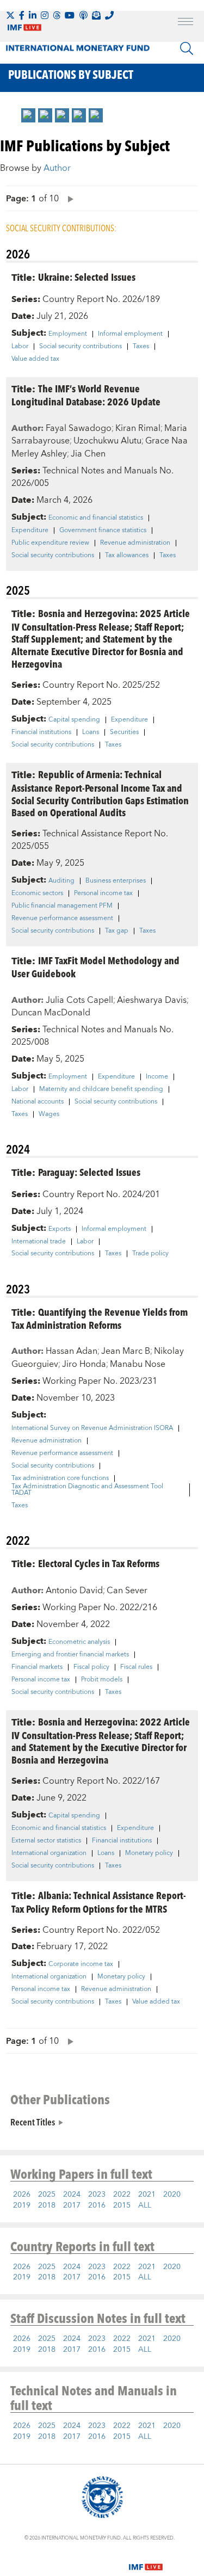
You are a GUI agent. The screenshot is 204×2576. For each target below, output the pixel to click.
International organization (49, 1853)
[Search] (187, 48)
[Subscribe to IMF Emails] (96, 15)
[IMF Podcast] (83, 15)
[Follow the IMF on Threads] (57, 15)
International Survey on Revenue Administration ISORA (92, 1428)
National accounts (38, 1102)
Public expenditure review (50, 543)
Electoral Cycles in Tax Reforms (99, 1563)
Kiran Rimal (138, 428)
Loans (91, 732)
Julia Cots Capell (79, 1000)
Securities (124, 732)
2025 (47, 2195)
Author (57, 168)
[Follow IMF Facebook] (22, 15)
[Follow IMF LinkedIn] (33, 15)
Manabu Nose (138, 1364)
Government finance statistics (103, 531)
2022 (122, 2195)
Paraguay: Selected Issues (89, 1172)
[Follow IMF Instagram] (45, 15)
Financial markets (37, 1667)
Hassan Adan (72, 1351)
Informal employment (130, 334)
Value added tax (35, 359)
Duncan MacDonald (51, 1013)
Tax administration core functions (60, 1478)
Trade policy (150, 1254)
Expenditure (30, 531)
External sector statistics (46, 1841)
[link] (28, 115)
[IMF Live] (146, 2561)
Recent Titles (33, 2122)
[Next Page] (68, 198)
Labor (20, 347)
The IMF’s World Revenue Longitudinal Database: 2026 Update (86, 395)
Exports (60, 1229)
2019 (22, 2205)
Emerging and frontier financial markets (70, 1655)
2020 (172, 2195)
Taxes (141, 347)
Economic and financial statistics (96, 518)
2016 (97, 2205)
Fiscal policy (91, 1667)
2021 (147, 2195)
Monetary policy (149, 1853)
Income (157, 1077)
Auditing (61, 881)
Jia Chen (88, 454)
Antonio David (74, 1591)
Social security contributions (81, 347)
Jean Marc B (126, 1351)
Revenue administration (135, 543)
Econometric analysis (79, 1642)
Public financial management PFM (62, 906)
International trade (39, 1242)
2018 (47, 2205)
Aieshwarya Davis (152, 1000)
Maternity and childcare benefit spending (101, 1089)
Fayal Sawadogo (79, 428)
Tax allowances (127, 556)
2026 (22, 2195)
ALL (145, 2205)
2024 (72, 2195)
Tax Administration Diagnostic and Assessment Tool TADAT (87, 1490)
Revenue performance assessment (62, 919)
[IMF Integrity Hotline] (109, 15)
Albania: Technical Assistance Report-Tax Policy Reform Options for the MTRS (99, 1902)
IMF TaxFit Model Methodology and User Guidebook (95, 967)
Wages (49, 1114)
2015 (122, 2205)
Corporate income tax (81, 1964)
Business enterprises (116, 881)
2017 (72, 2205)
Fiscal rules (136, 1667)
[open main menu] (186, 23)
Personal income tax (103, 893)
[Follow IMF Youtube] (70, 15)
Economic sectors (37, 893)
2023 (97, 2195)
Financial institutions (41, 732)
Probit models (102, 1680)
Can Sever (127, 1591)
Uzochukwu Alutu (107, 441)
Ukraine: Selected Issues (87, 277)
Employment (68, 334)
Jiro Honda (84, 1364)
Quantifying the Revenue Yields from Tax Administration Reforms (100, 1318)
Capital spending (74, 720)
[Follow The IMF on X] (10, 15)
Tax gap (117, 931)
